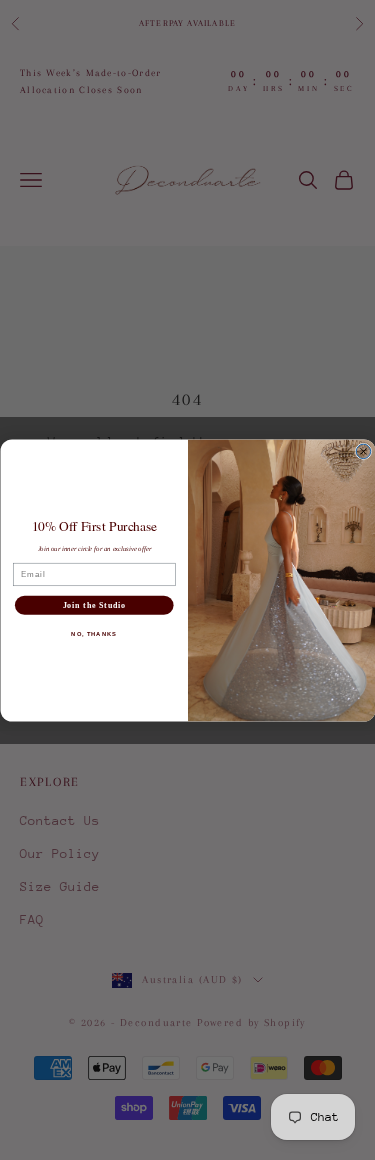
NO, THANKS (94, 633)
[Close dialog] (363, 451)
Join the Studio (93, 605)
